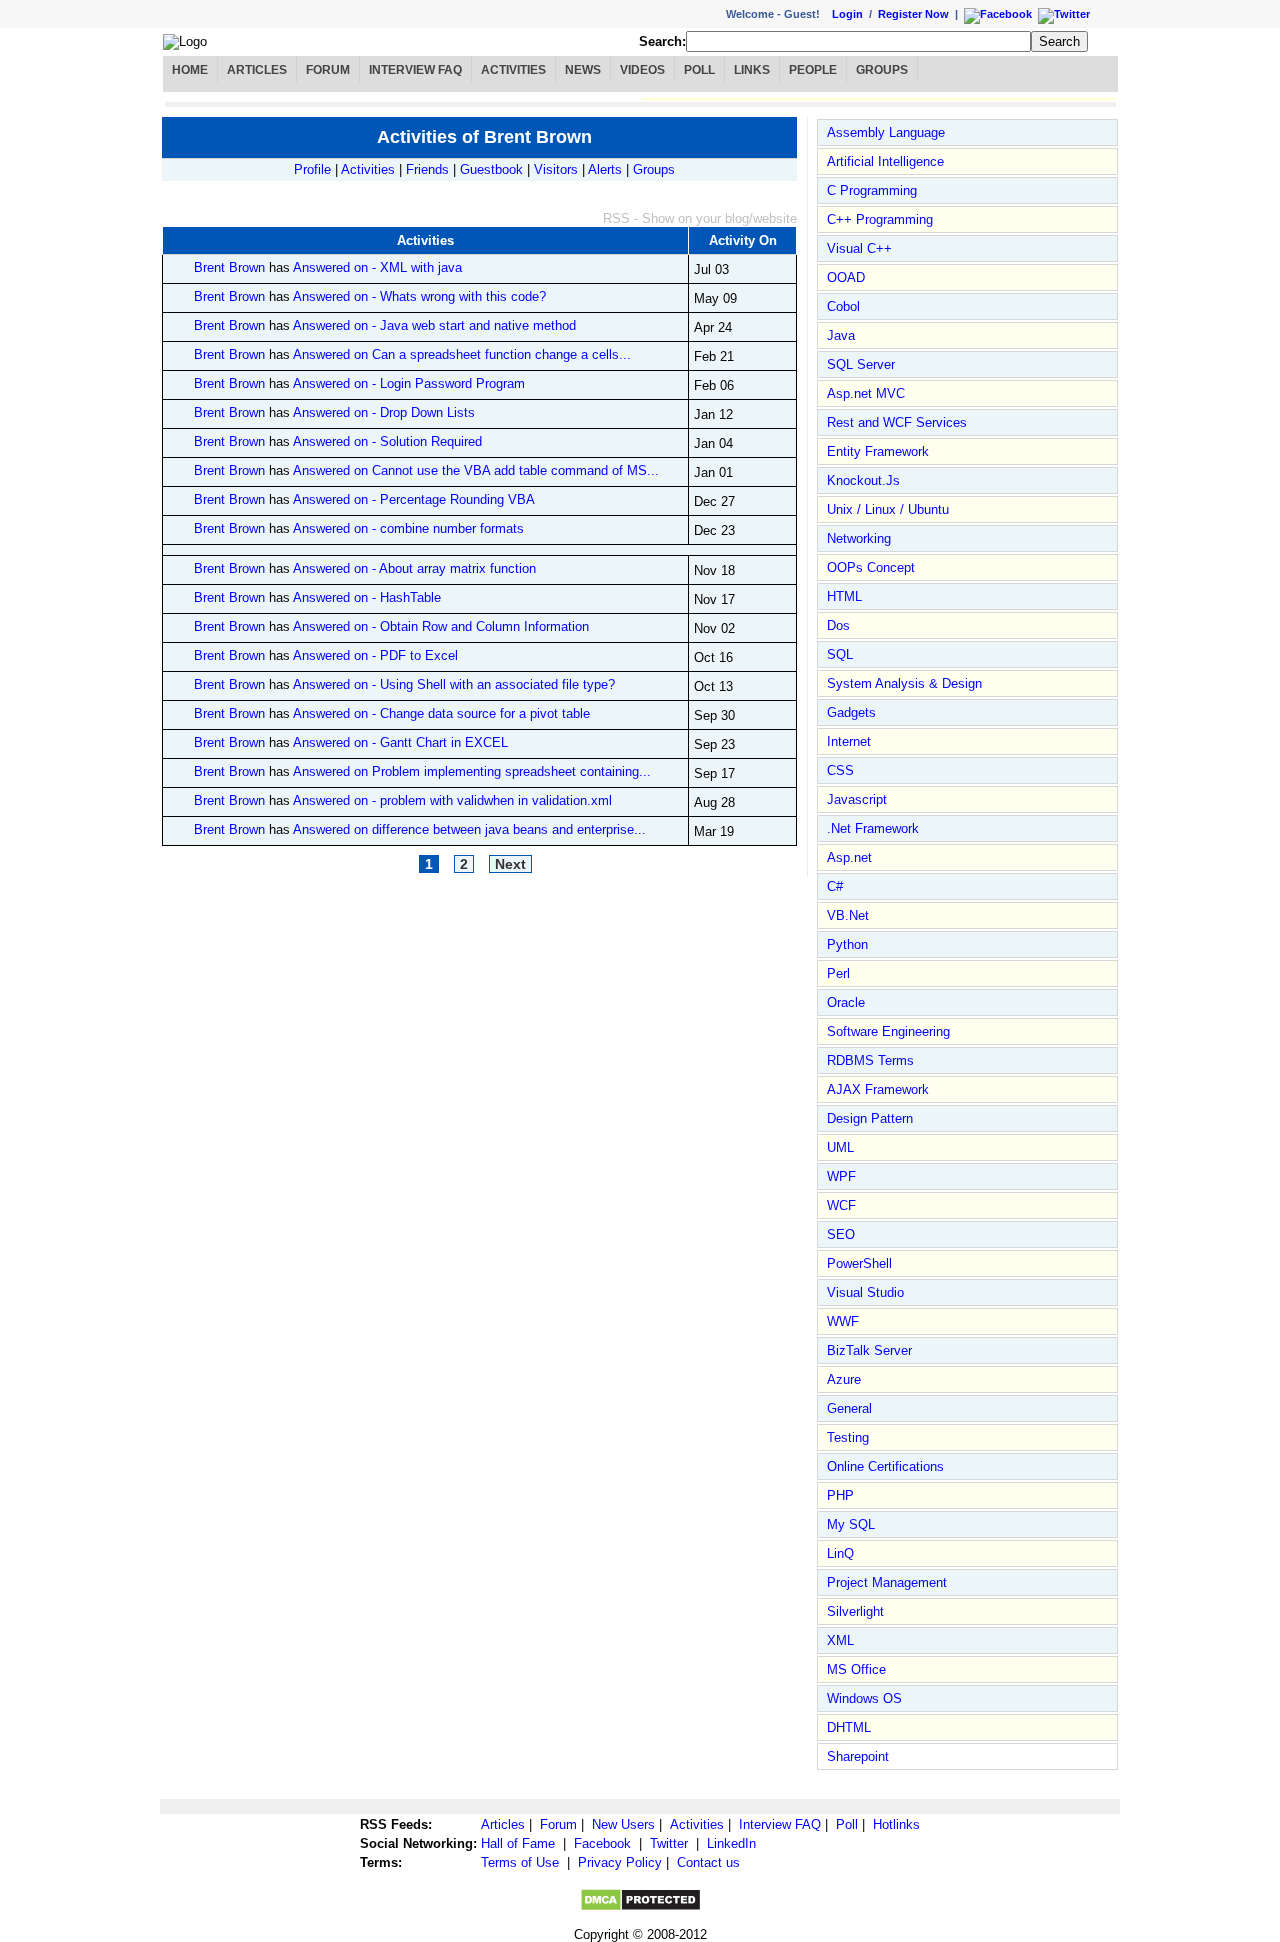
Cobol (843, 306)
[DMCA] (640, 1907)
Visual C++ (859, 248)
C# (835, 886)
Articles (257, 70)
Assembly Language (886, 132)
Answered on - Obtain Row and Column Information (441, 626)
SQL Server (861, 364)
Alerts (605, 169)
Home (190, 70)
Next (510, 864)
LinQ (840, 1553)
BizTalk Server (869, 1350)
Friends (427, 169)
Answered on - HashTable (367, 597)
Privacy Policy (620, 1862)
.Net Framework (873, 828)
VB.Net (848, 915)
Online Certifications (885, 1466)
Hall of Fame (518, 1843)
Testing (848, 1437)
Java (841, 335)
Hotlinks (896, 1824)
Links (752, 70)
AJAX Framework (878, 1089)
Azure (844, 1379)
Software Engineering (888, 1031)
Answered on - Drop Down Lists (384, 412)
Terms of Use (520, 1862)
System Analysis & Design (904, 683)
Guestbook (491, 169)
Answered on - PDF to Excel (375, 655)
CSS (840, 770)
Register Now (913, 14)
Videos (642, 70)
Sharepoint (858, 1756)
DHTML (849, 1727)
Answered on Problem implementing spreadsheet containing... (472, 771)
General (849, 1408)
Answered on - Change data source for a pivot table (441, 713)
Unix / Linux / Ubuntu (888, 509)
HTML (844, 596)
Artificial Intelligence (885, 161)
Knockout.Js (863, 480)
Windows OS (864, 1698)
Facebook (602, 1843)
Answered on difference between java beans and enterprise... (469, 829)
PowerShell (859, 1263)
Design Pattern (870, 1118)
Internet (849, 741)
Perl (838, 973)
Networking (859, 538)
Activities (513, 70)
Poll (699, 70)
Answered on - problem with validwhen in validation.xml (452, 800)
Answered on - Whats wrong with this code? (419, 296)
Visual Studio (865, 1292)
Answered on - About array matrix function (414, 568)
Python (847, 944)
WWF (843, 1321)
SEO (841, 1234)
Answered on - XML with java (377, 267)
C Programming (872, 190)
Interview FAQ (415, 70)
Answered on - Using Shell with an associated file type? (454, 684)
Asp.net (849, 857)
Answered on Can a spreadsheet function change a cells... (462, 354)
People (813, 70)
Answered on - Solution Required (387, 441)
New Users (623, 1824)
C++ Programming (880, 219)
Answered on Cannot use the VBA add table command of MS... (476, 470)
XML (840, 1640)
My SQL (851, 1524)
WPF (841, 1176)
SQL (840, 654)
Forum (328, 70)
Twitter (669, 1843)
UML (840, 1147)
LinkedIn (731, 1843)
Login (847, 14)
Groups (882, 70)
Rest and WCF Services (897, 422)
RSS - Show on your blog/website (700, 218)
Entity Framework (878, 451)
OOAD (846, 277)
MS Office (856, 1669)
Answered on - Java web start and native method (434, 325)
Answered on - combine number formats (408, 528)
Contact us (708, 1862)
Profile (312, 169)
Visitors (556, 169)
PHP (840, 1495)
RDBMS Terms (870, 1060)
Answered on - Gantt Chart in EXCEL (400, 742)
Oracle (846, 1002)
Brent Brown (229, 267)
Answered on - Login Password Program (409, 383)
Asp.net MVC (866, 393)
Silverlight (855, 1611)
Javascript (857, 799)
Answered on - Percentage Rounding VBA (414, 499)
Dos (838, 625)
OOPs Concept (871, 567)
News (583, 70)
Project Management (887, 1582)
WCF (841, 1205)
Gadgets (851, 712)
